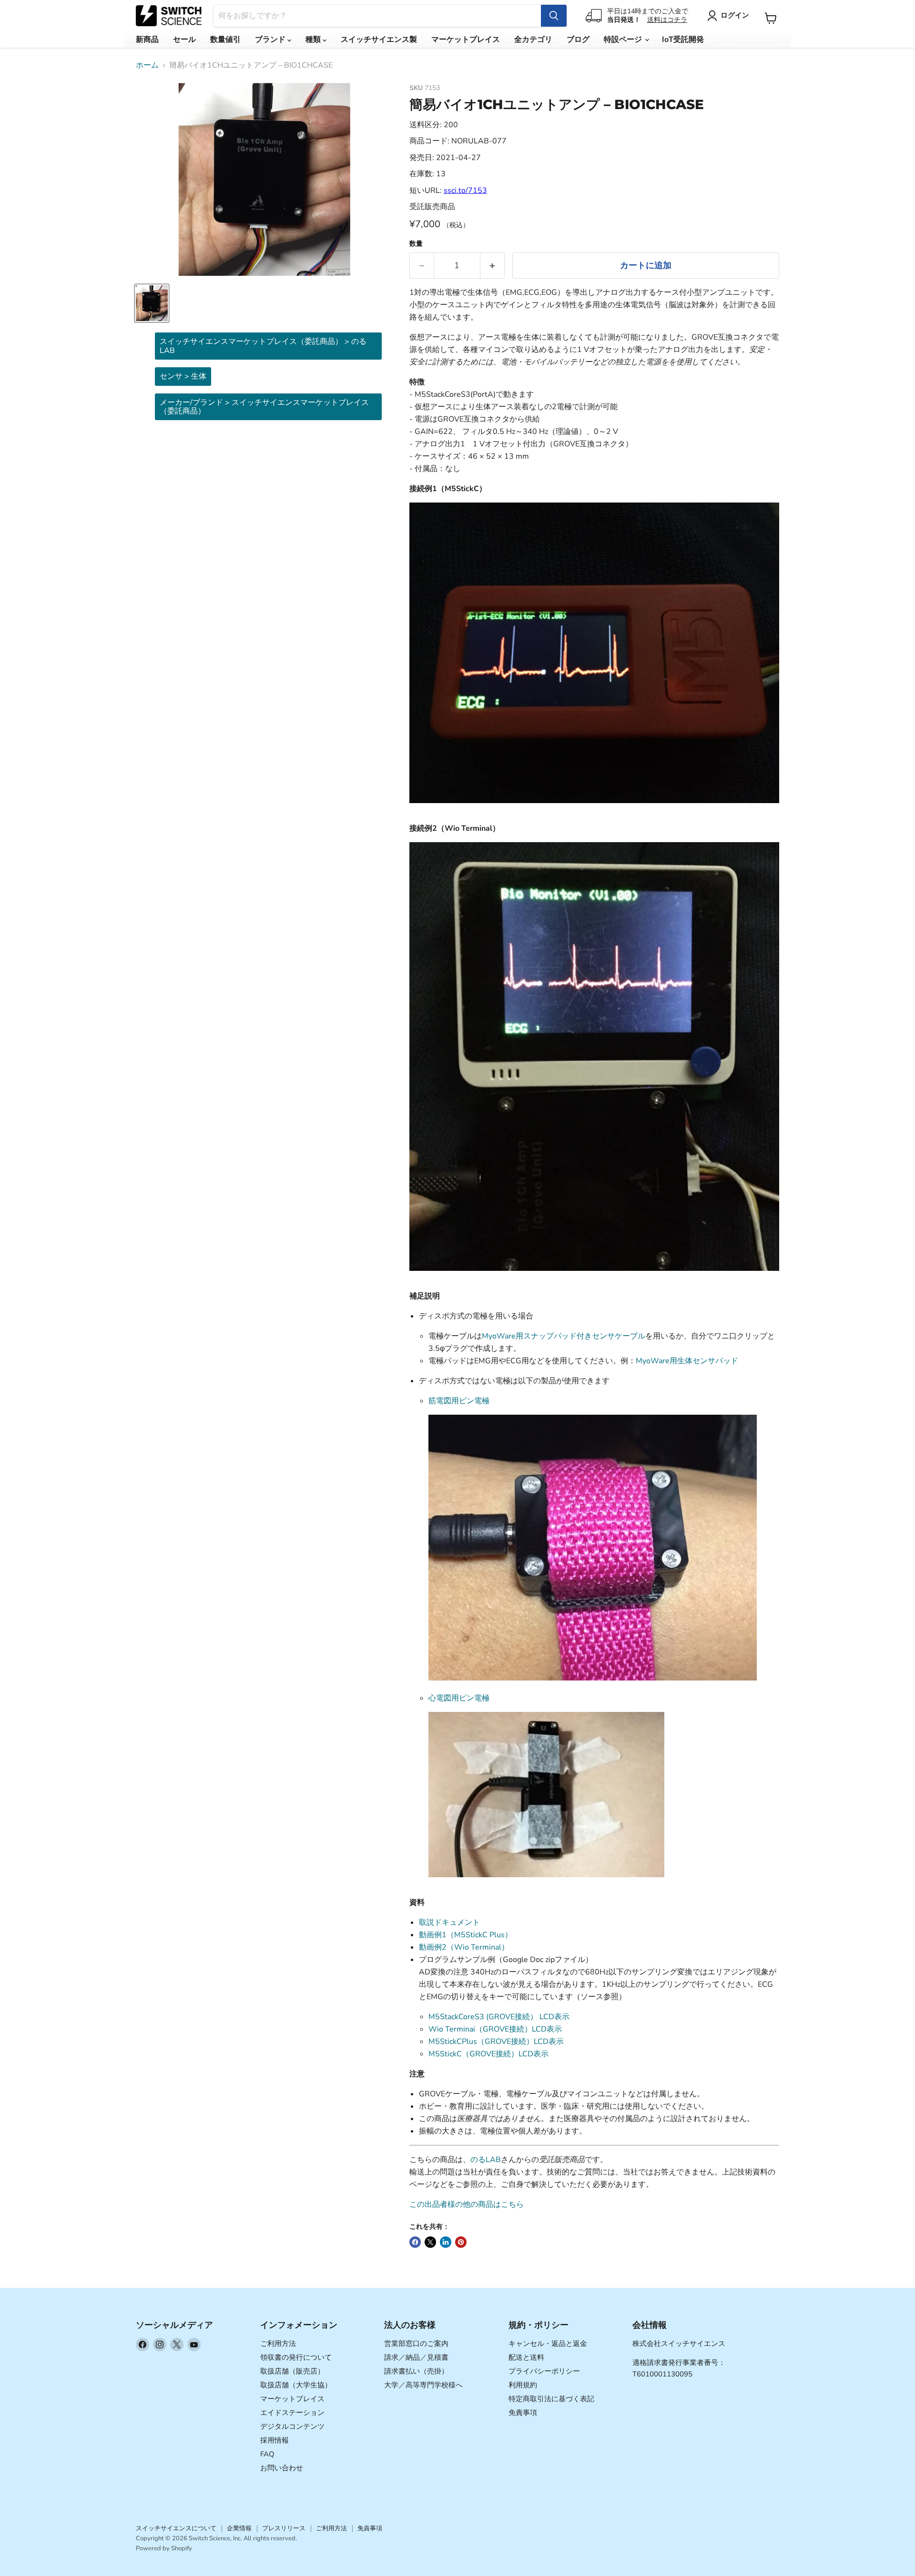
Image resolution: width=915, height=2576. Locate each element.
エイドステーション (292, 2413)
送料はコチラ (667, 20)
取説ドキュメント (449, 1922)
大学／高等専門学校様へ (423, 2385)
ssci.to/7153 (465, 191)
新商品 (147, 40)
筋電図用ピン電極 (459, 1401)
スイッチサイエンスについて (176, 2528)
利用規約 (523, 2385)
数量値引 (225, 40)
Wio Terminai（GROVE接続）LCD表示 (495, 2029)
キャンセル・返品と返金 (548, 2344)
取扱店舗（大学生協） (296, 2385)
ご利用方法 (278, 2344)
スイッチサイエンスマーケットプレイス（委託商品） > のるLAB (263, 346)
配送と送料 (526, 2357)
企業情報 (239, 2528)
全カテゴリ (533, 40)
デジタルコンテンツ (292, 2426)
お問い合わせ (282, 2468)
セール (184, 40)
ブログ (578, 40)
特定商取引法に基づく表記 (551, 2399)
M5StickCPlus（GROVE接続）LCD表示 (496, 2042)
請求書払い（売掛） (416, 2371)
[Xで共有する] (430, 2242)
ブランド (271, 40)
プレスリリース (284, 2528)
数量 (416, 244)
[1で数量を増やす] (493, 266)
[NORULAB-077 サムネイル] (152, 303)
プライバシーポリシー (544, 2371)
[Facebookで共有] (415, 2242)
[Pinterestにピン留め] (461, 2242)
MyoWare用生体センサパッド (687, 1361)
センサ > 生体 (183, 376)
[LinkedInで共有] (446, 2242)
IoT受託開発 (683, 40)
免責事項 (523, 2413)
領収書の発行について (296, 2357)
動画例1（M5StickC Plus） (466, 1935)
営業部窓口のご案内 (416, 2344)
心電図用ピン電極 (459, 1698)
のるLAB (486, 2160)
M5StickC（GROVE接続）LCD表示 (488, 2054)
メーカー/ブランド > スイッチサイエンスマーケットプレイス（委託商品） (264, 407)
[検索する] (554, 16)
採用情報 (274, 2440)
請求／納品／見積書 (416, 2357)
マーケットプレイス (466, 40)
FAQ (267, 2454)
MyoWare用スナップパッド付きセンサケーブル (564, 1336)
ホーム (147, 65)
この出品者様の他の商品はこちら (467, 2204)
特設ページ (624, 40)
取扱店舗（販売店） (292, 2371)
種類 (314, 40)
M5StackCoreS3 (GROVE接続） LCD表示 (499, 2017)
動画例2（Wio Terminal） (464, 1947)
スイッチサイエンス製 (379, 40)
